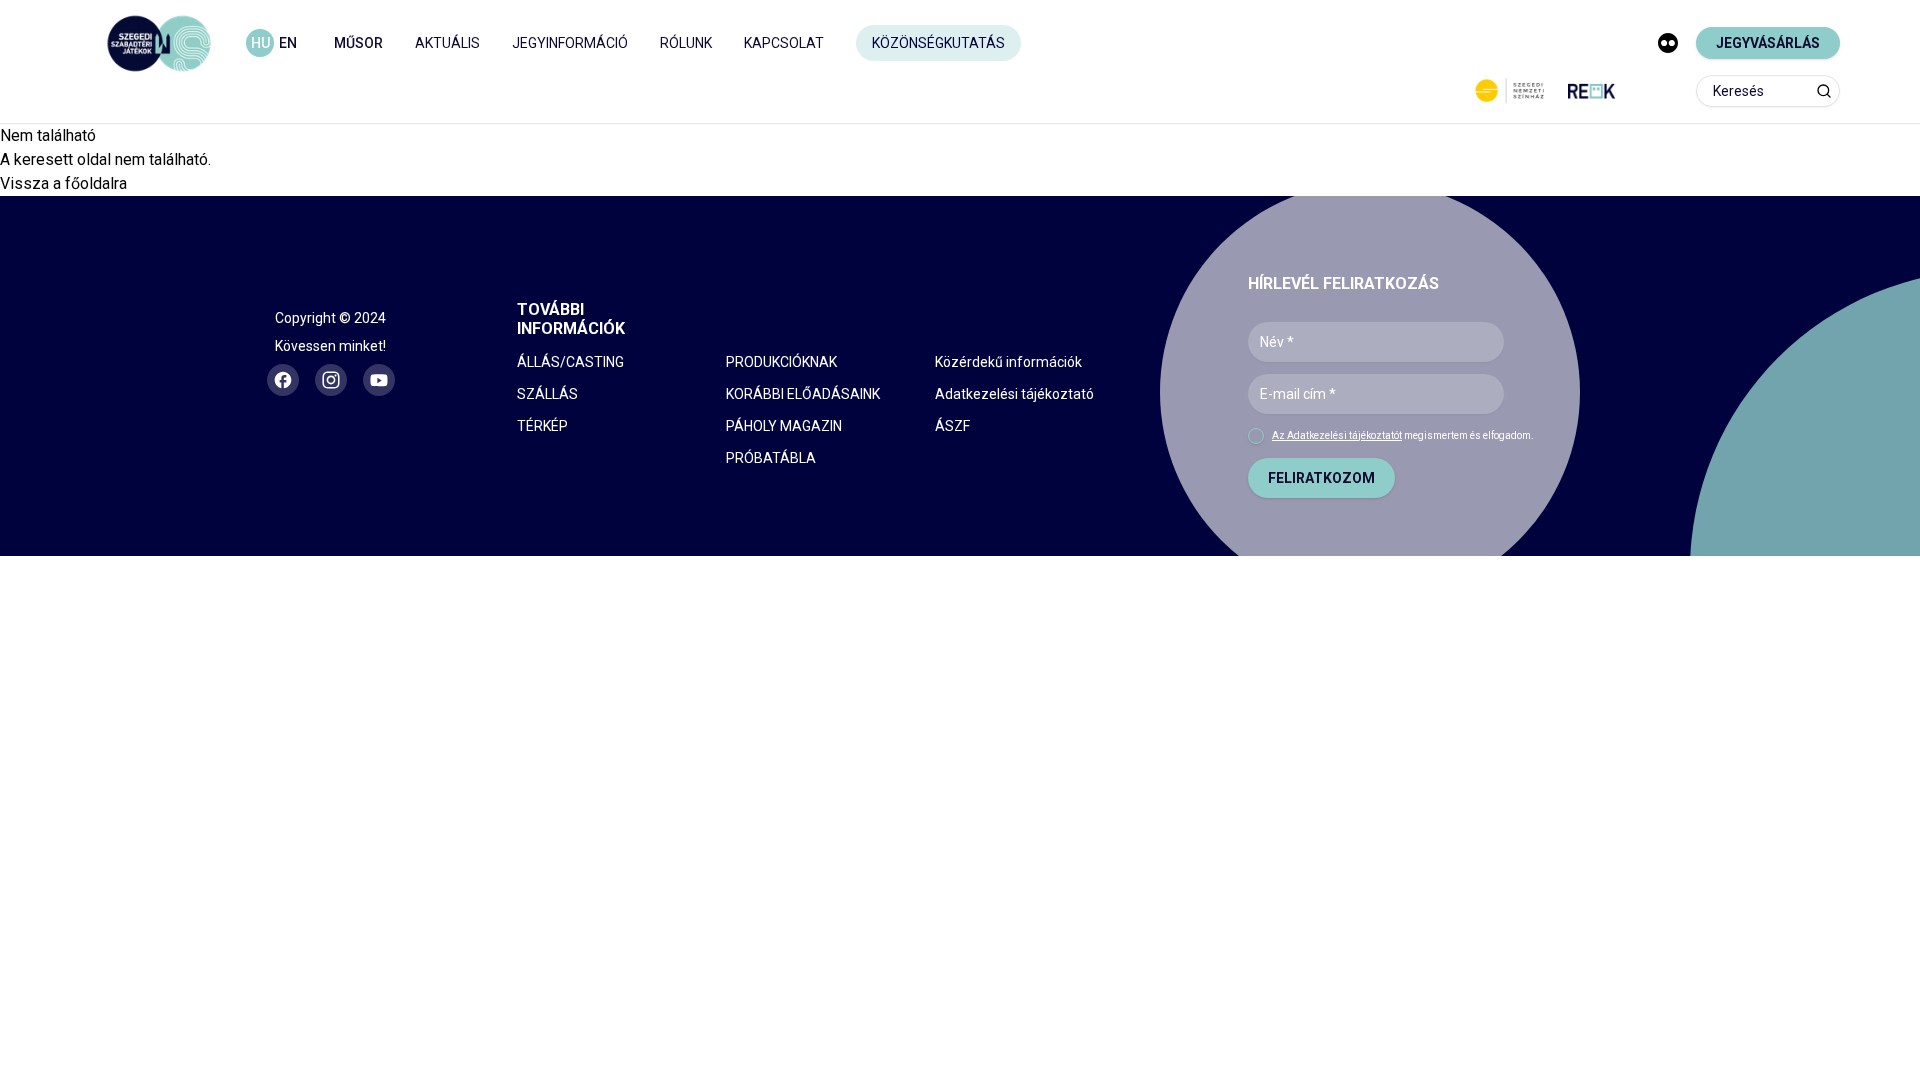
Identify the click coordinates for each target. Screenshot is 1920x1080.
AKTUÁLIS (447, 43)
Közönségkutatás (938, 43)
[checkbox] (1256, 436)
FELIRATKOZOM (1321, 478)
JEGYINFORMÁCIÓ (570, 43)
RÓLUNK (686, 43)
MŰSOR (358, 43)
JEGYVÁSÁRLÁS (1768, 43)
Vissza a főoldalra (63, 183)
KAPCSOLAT (784, 43)
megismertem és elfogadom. (1403, 435)
